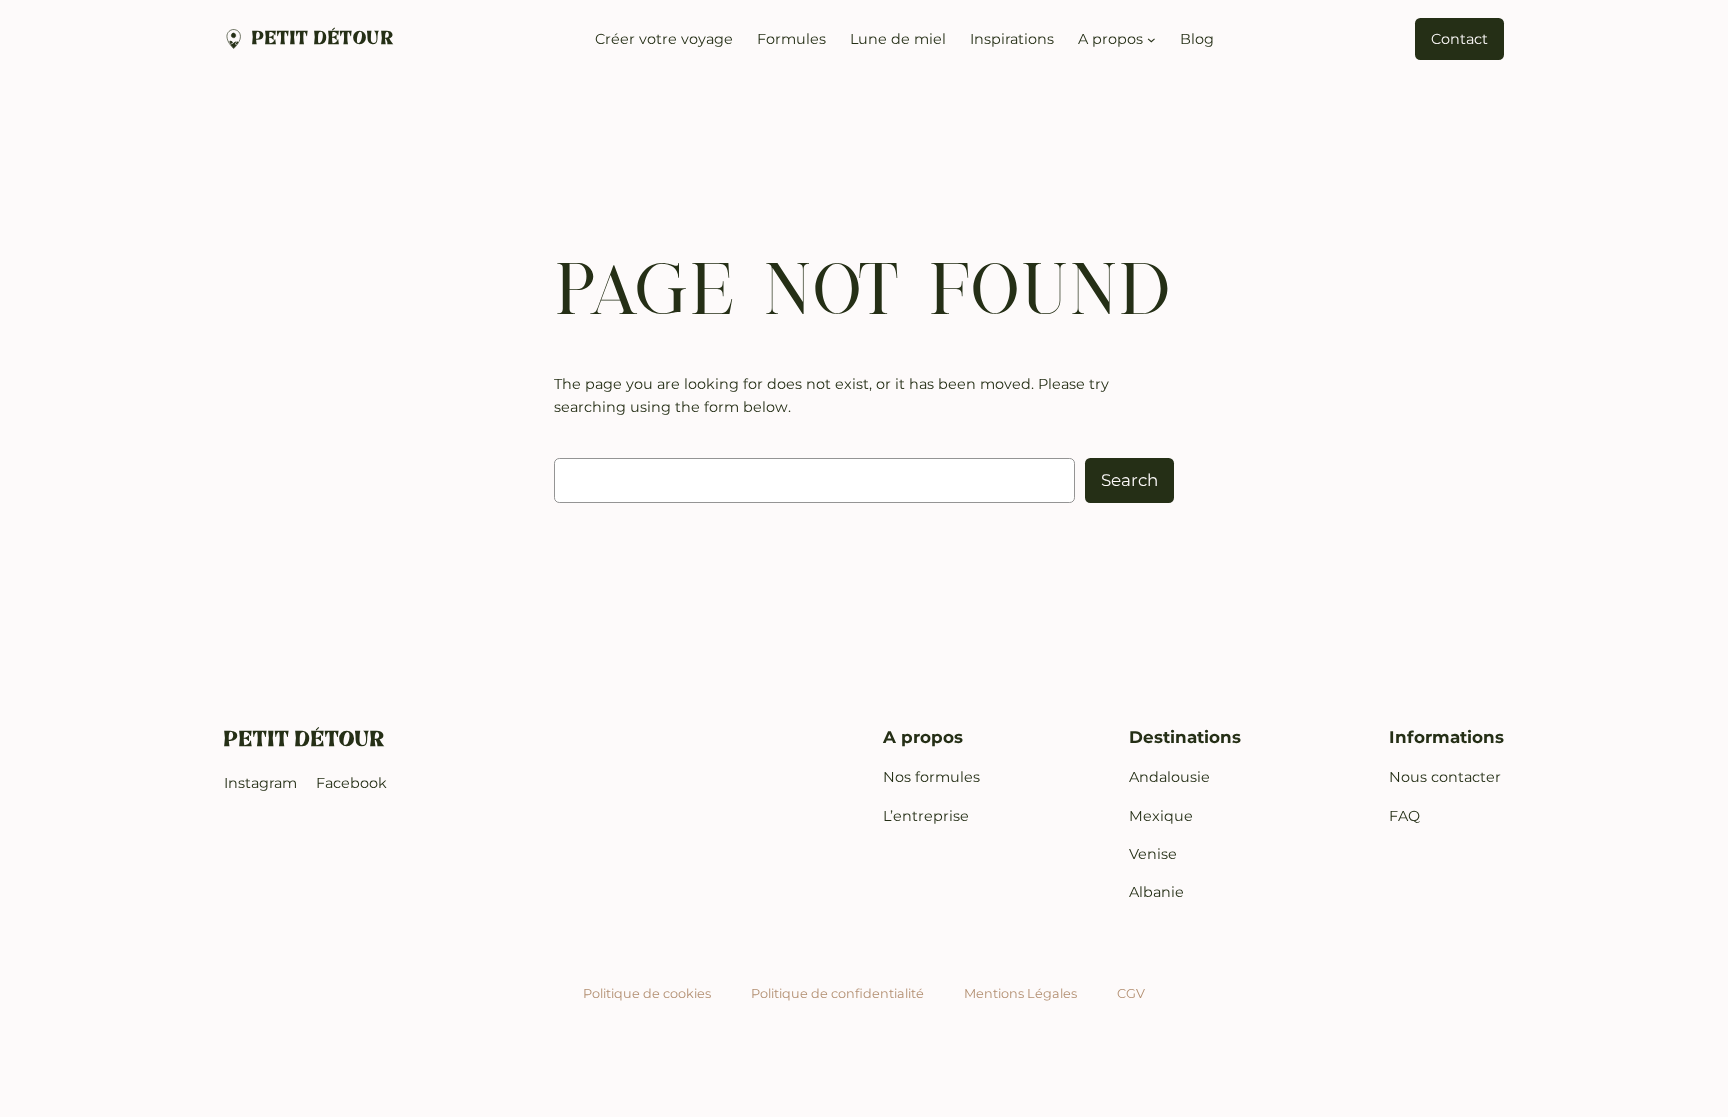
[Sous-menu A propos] (1151, 39)
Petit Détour (323, 38)
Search (1129, 480)
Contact (1459, 39)
